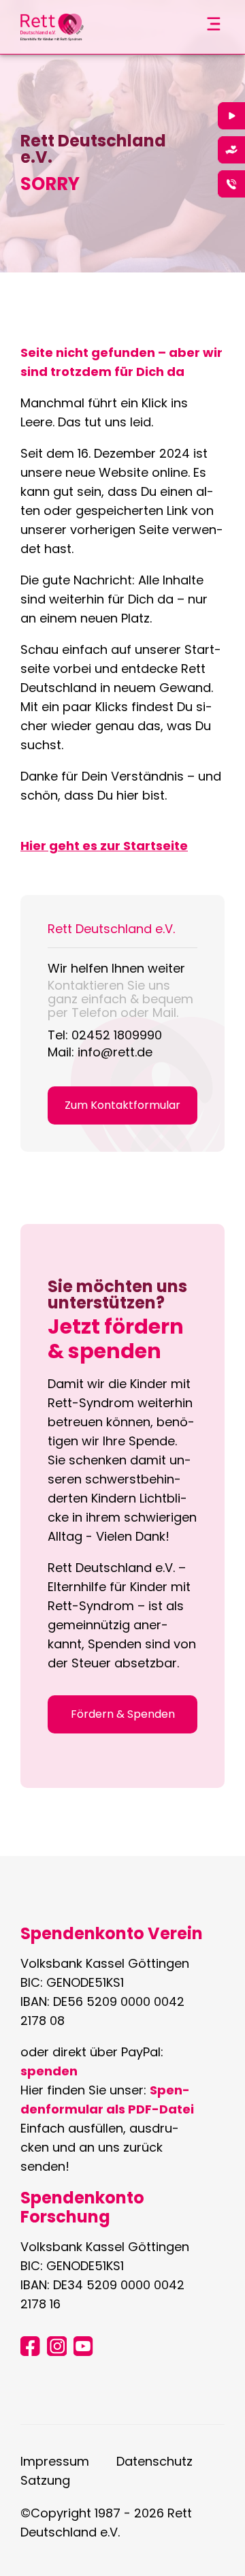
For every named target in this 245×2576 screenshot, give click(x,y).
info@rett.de (115, 1052)
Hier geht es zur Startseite (104, 846)
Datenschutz (154, 2461)
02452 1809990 (117, 1035)
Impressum (55, 2461)
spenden (49, 2071)
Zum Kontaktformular (122, 1105)
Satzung (45, 2480)
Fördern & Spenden (123, 1714)
